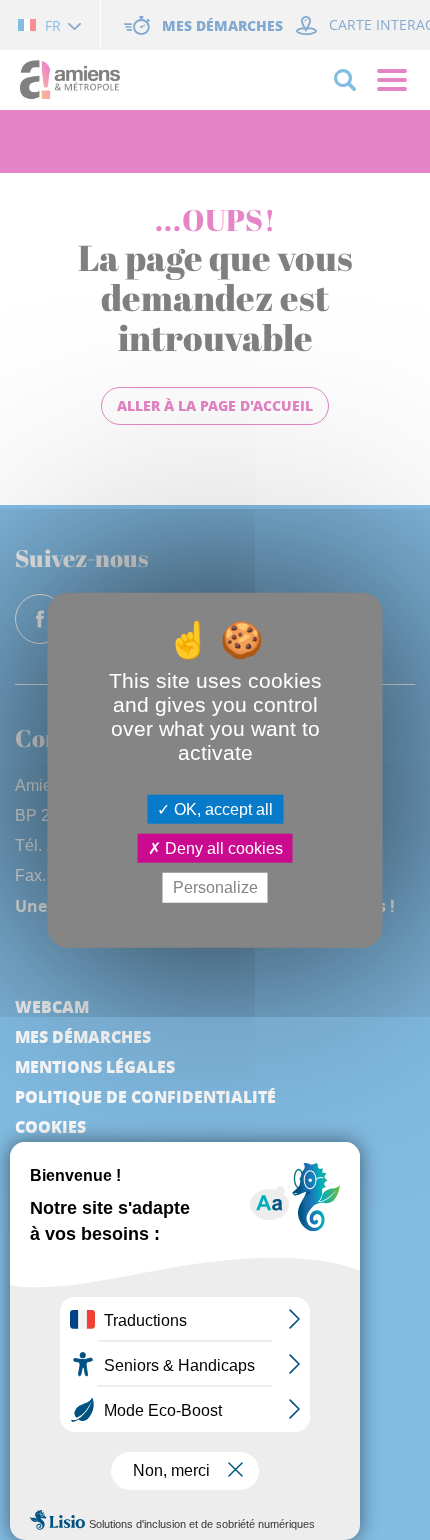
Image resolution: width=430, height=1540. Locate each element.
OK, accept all (221, 809)
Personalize (215, 887)
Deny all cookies (222, 848)
